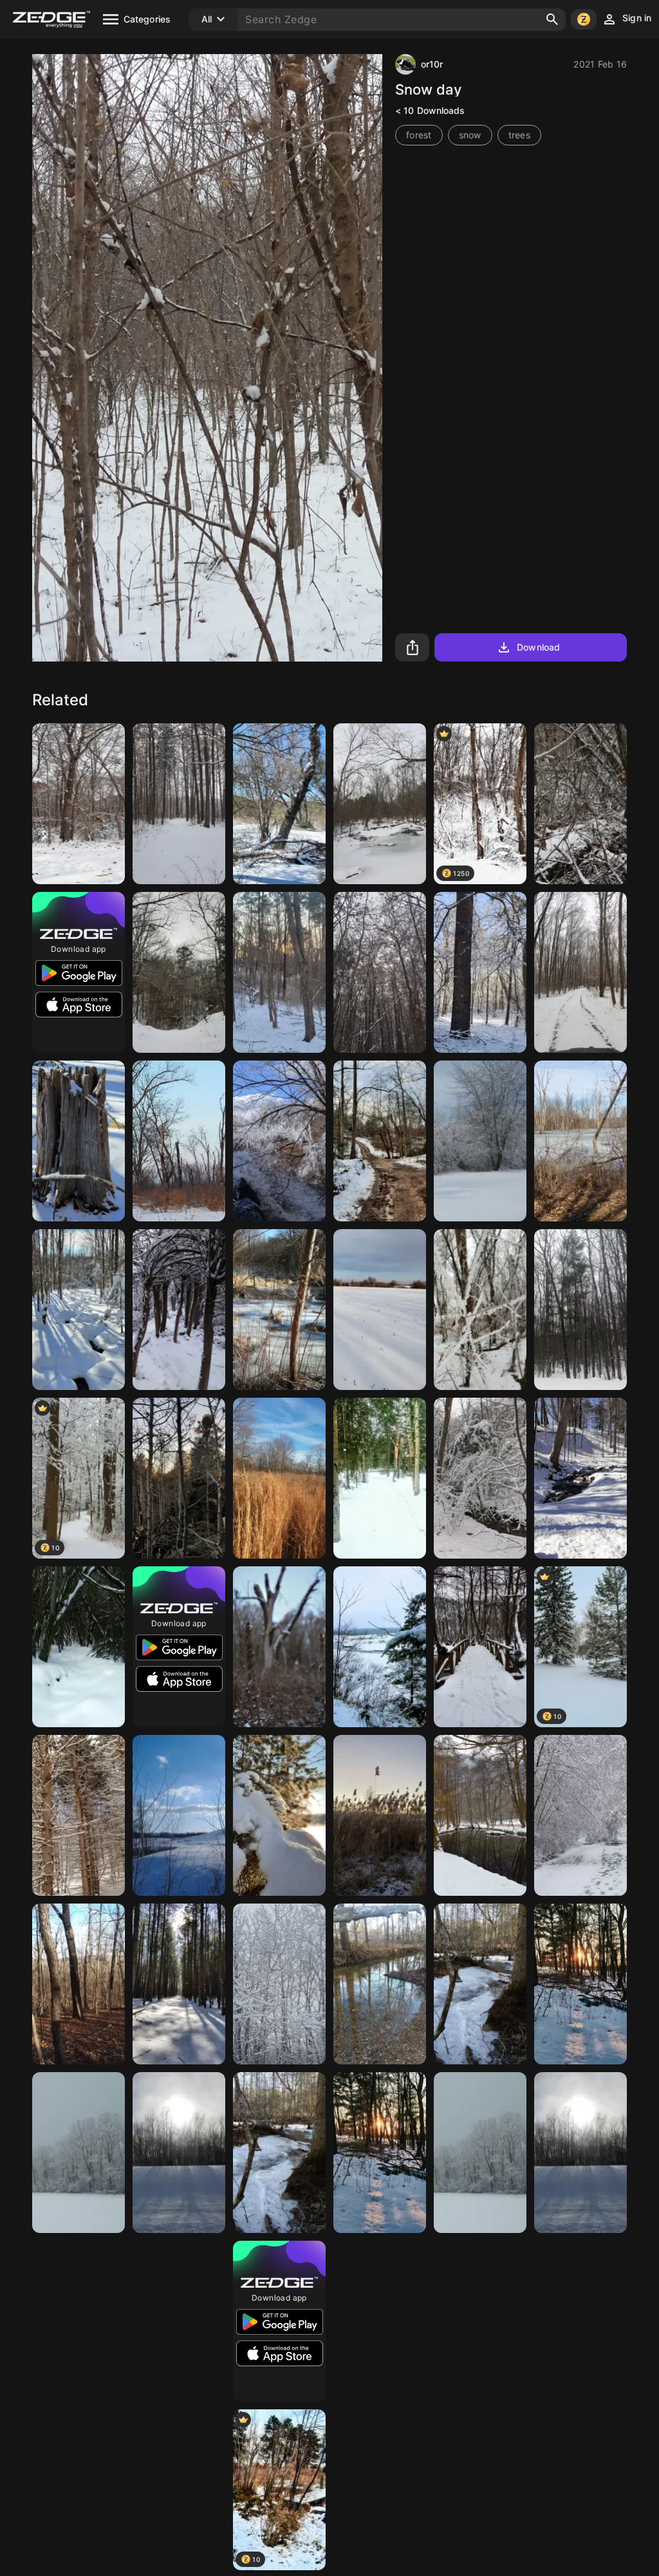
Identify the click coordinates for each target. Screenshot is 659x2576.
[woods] (79, 1815)
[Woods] (79, 2321)
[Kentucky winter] (179, 1815)
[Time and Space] (179, 2153)
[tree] (279, 972)
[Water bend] (380, 1984)
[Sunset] (580, 1984)
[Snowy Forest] (480, 972)
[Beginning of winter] (279, 1647)
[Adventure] (179, 1478)
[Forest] (79, 1984)
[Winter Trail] (79, 1647)
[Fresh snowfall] (480, 1478)
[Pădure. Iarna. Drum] (580, 972)
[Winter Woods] (580, 1141)
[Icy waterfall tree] (279, 1141)
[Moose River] (380, 1647)
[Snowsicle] (480, 1310)
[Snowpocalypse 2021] (279, 804)
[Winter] (79, 804)
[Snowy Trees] (480, 2321)
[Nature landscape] (179, 2321)
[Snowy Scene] (279, 1984)
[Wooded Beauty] (79, 2153)
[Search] (552, 19)
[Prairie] (279, 1478)
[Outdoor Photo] (380, 2490)
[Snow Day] (380, 2321)
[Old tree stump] (79, 1141)
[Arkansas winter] (380, 804)
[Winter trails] (380, 1141)
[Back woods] (580, 1310)
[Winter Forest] (480, 1984)
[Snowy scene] (580, 804)
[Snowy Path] (580, 2321)
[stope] (179, 2490)
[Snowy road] (79, 2490)
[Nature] (179, 972)
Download (538, 647)
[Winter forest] (380, 1478)
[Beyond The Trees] (480, 2490)
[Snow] (380, 1310)
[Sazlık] (380, 1815)
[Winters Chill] (480, 1141)
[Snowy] (179, 1984)
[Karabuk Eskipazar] (179, 1310)
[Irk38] (279, 1815)
